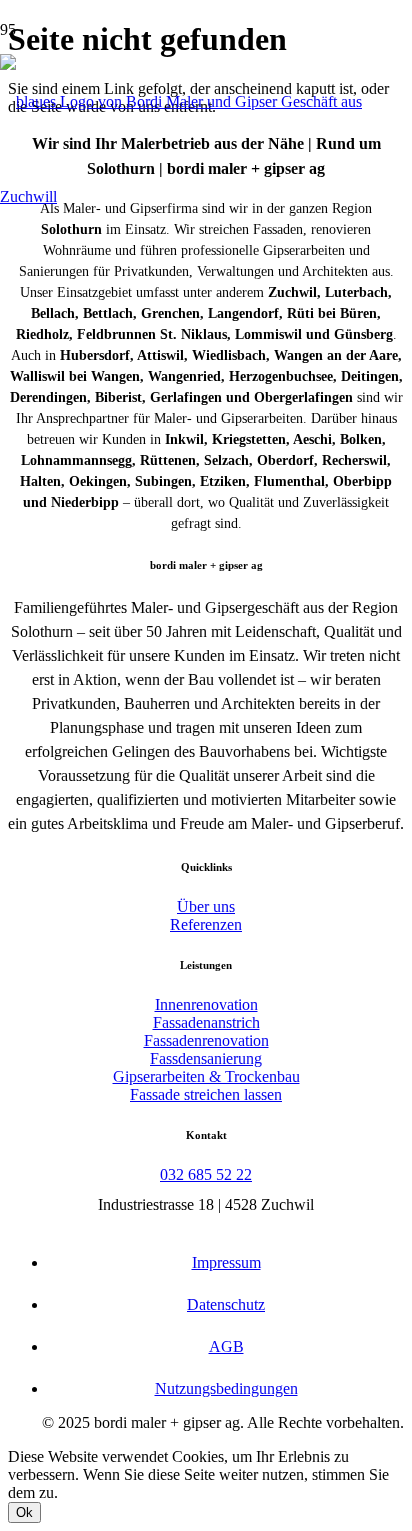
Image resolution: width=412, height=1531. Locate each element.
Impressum (226, 1262)
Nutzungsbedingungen (226, 1388)
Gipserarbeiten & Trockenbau (206, 1076)
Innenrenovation (206, 1004)
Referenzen (206, 924)
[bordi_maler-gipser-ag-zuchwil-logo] (206, 196)
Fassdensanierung (206, 1058)
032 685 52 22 (206, 1174)
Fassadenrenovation (206, 1040)
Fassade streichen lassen (206, 1094)
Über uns (206, 906)
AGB (226, 1346)
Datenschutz (226, 1304)
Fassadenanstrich (206, 1022)
